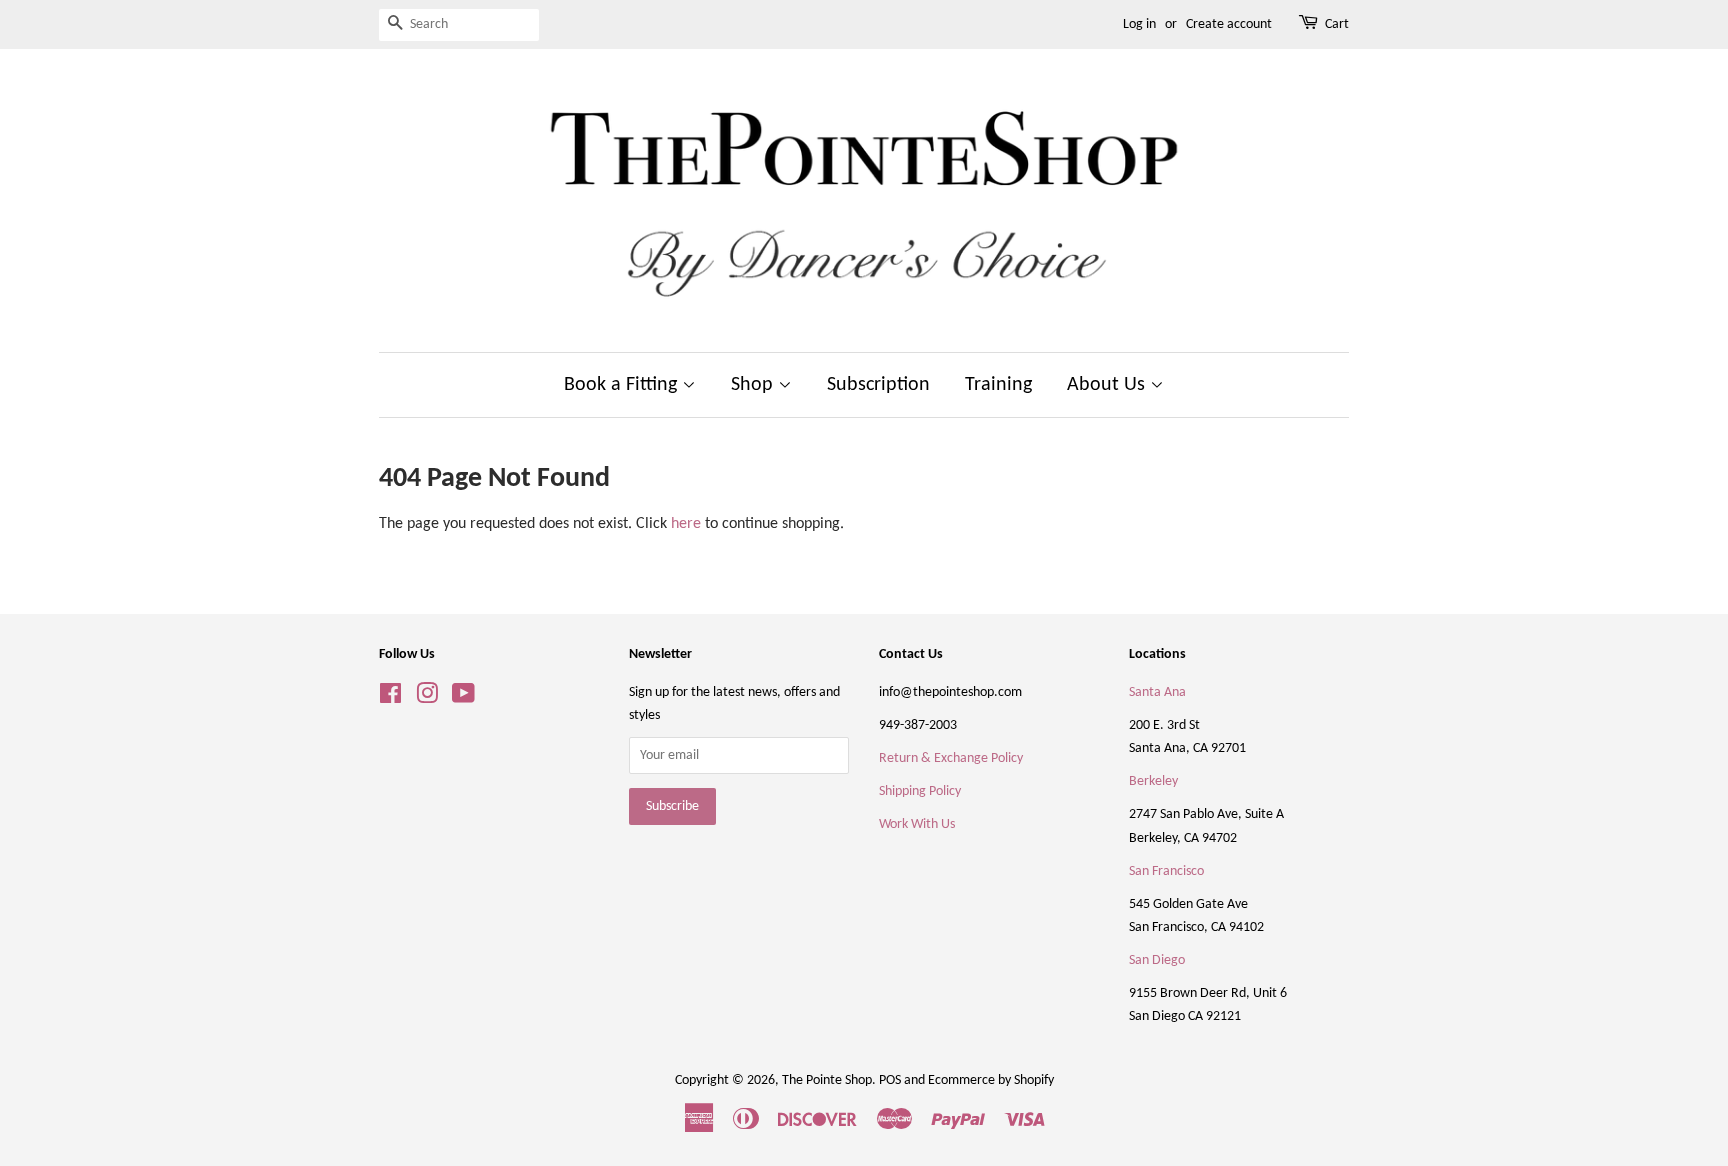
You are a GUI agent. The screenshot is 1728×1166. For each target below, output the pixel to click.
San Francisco (1166, 871)
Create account (1229, 24)
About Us (1108, 385)
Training (998, 385)
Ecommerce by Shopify (991, 1080)
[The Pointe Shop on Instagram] (427, 698)
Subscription (878, 385)
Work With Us (917, 824)
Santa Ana (1157, 692)
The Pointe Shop (827, 1080)
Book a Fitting (623, 385)
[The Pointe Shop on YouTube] (463, 698)
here (686, 524)
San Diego (1157, 960)
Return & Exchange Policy (951, 758)
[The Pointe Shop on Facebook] (390, 698)
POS (890, 1080)
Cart (1337, 24)
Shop (754, 385)
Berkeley (1153, 781)
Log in (1139, 24)
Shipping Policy (920, 791)
